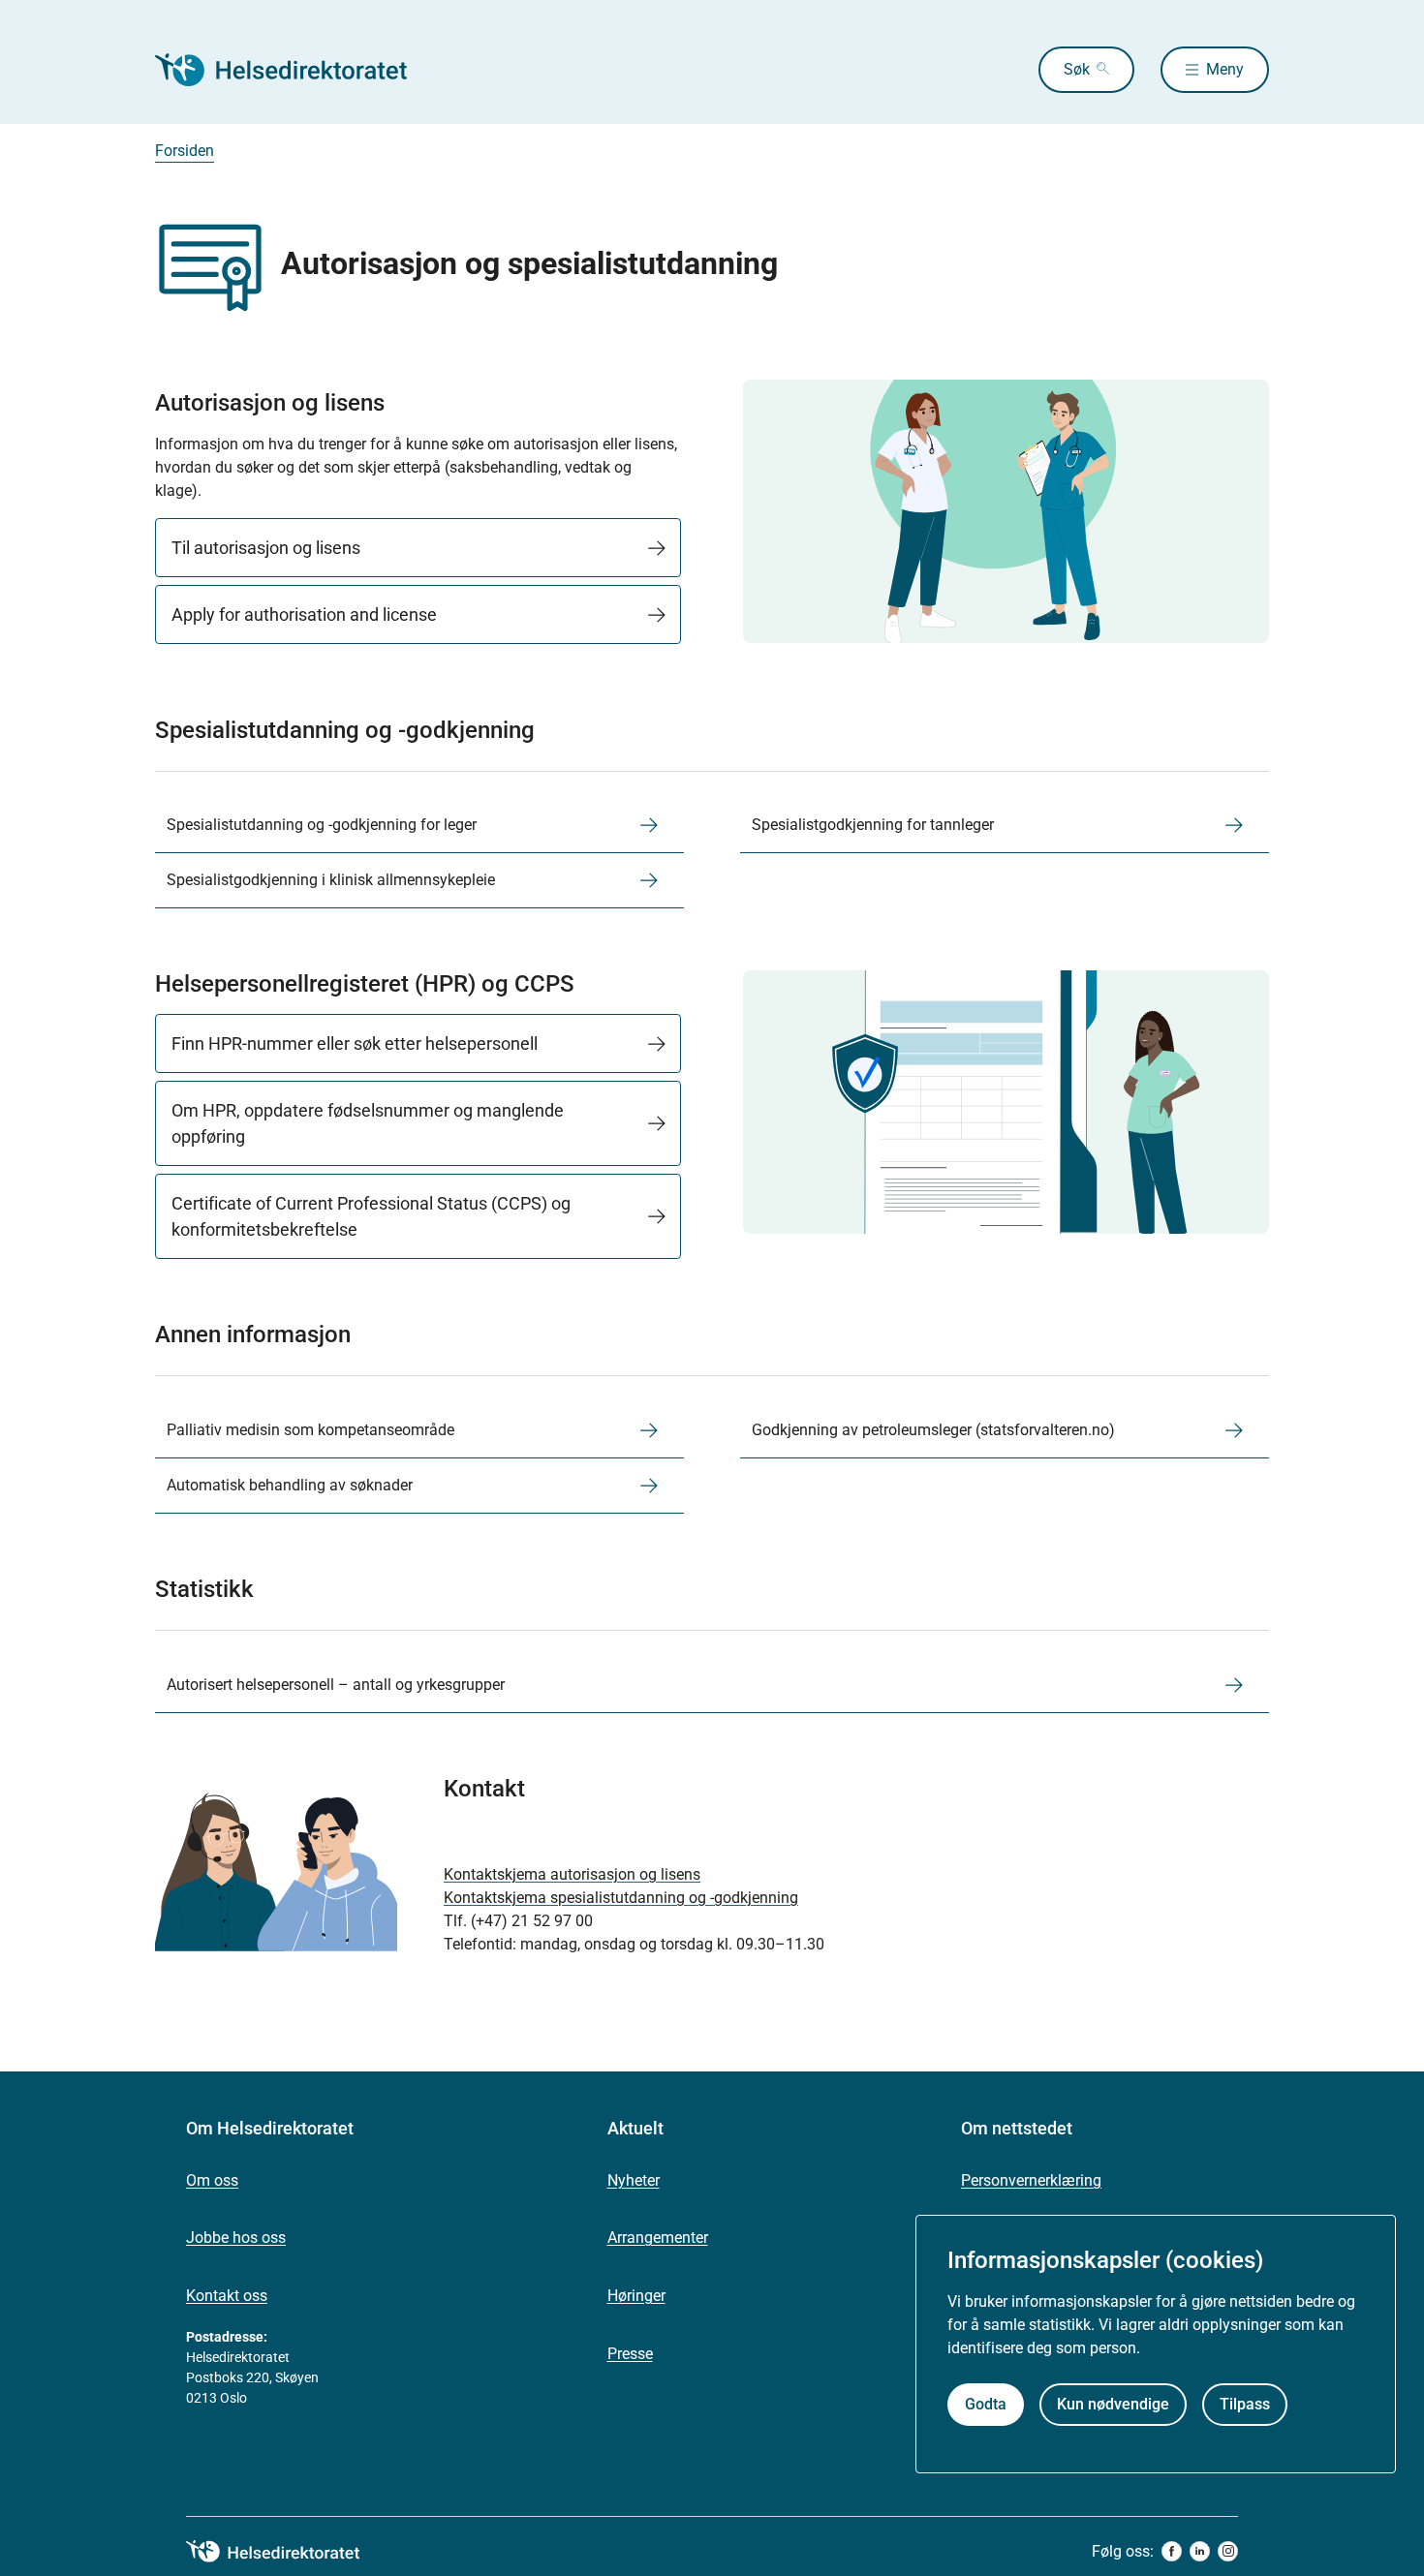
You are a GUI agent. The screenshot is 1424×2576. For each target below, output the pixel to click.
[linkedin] (1200, 2551)
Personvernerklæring (1031, 2180)
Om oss (212, 2180)
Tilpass (1245, 2404)
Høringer (636, 2296)
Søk (1077, 69)
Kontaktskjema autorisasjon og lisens (572, 1874)
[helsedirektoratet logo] (287, 2552)
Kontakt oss (227, 2296)
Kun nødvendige (1113, 2404)
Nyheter (634, 2180)
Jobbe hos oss (236, 2238)
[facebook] (1172, 2551)
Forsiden (185, 151)
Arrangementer (658, 2238)
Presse (630, 2354)
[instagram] (1228, 2551)
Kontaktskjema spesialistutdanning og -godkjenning (621, 1898)
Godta (986, 2404)
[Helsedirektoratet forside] (294, 70)
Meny (1225, 69)
